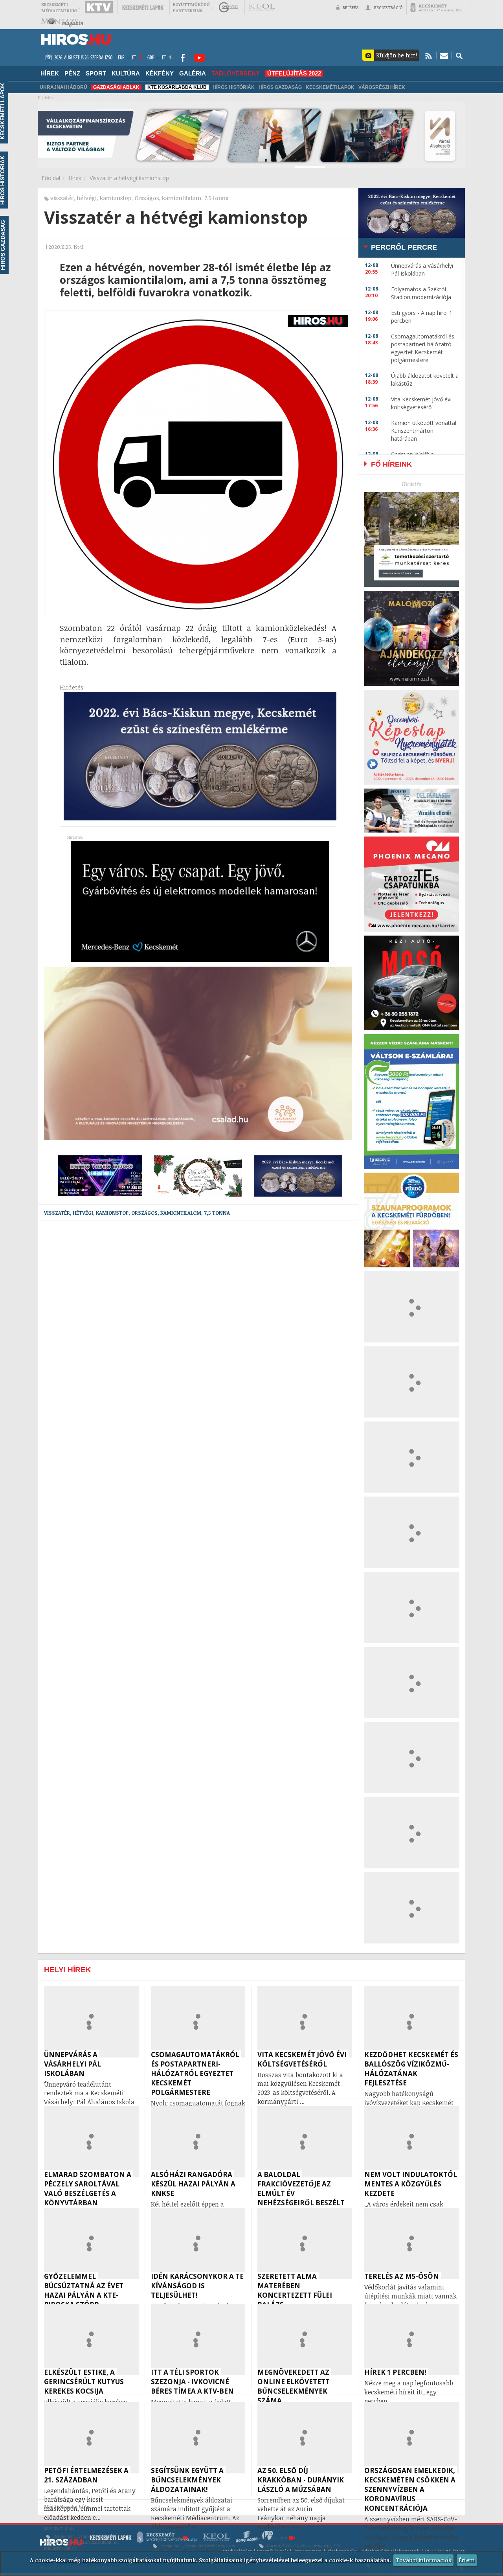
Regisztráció (388, 7)
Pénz (72, 73)
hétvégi (87, 198)
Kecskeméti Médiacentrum (210, 2546)
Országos (147, 198)
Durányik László (282, 2546)
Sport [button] (96, 73)
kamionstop (116, 198)
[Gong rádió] (229, 7)
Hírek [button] (50, 73)
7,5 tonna (217, 198)
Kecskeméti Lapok (330, 87)
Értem (467, 2560)
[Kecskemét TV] (99, 7)
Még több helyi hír (65, 2507)
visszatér (62, 198)
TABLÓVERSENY (236, 73)
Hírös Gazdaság (280, 87)
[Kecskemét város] (436, 7)
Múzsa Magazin (316, 2546)
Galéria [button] (193, 73)
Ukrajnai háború (63, 87)
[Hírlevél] (444, 55)
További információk (423, 2560)
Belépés (351, 7)
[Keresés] (459, 55)
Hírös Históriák (234, 87)
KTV (337, 2546)
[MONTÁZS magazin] (62, 22)
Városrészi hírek (382, 87)
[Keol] (262, 7)
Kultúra (126, 73)
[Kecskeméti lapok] (143, 7)
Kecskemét (64, 2536)
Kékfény (160, 73)
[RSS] (429, 55)
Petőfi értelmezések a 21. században (78, 2542)
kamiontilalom (182, 198)
